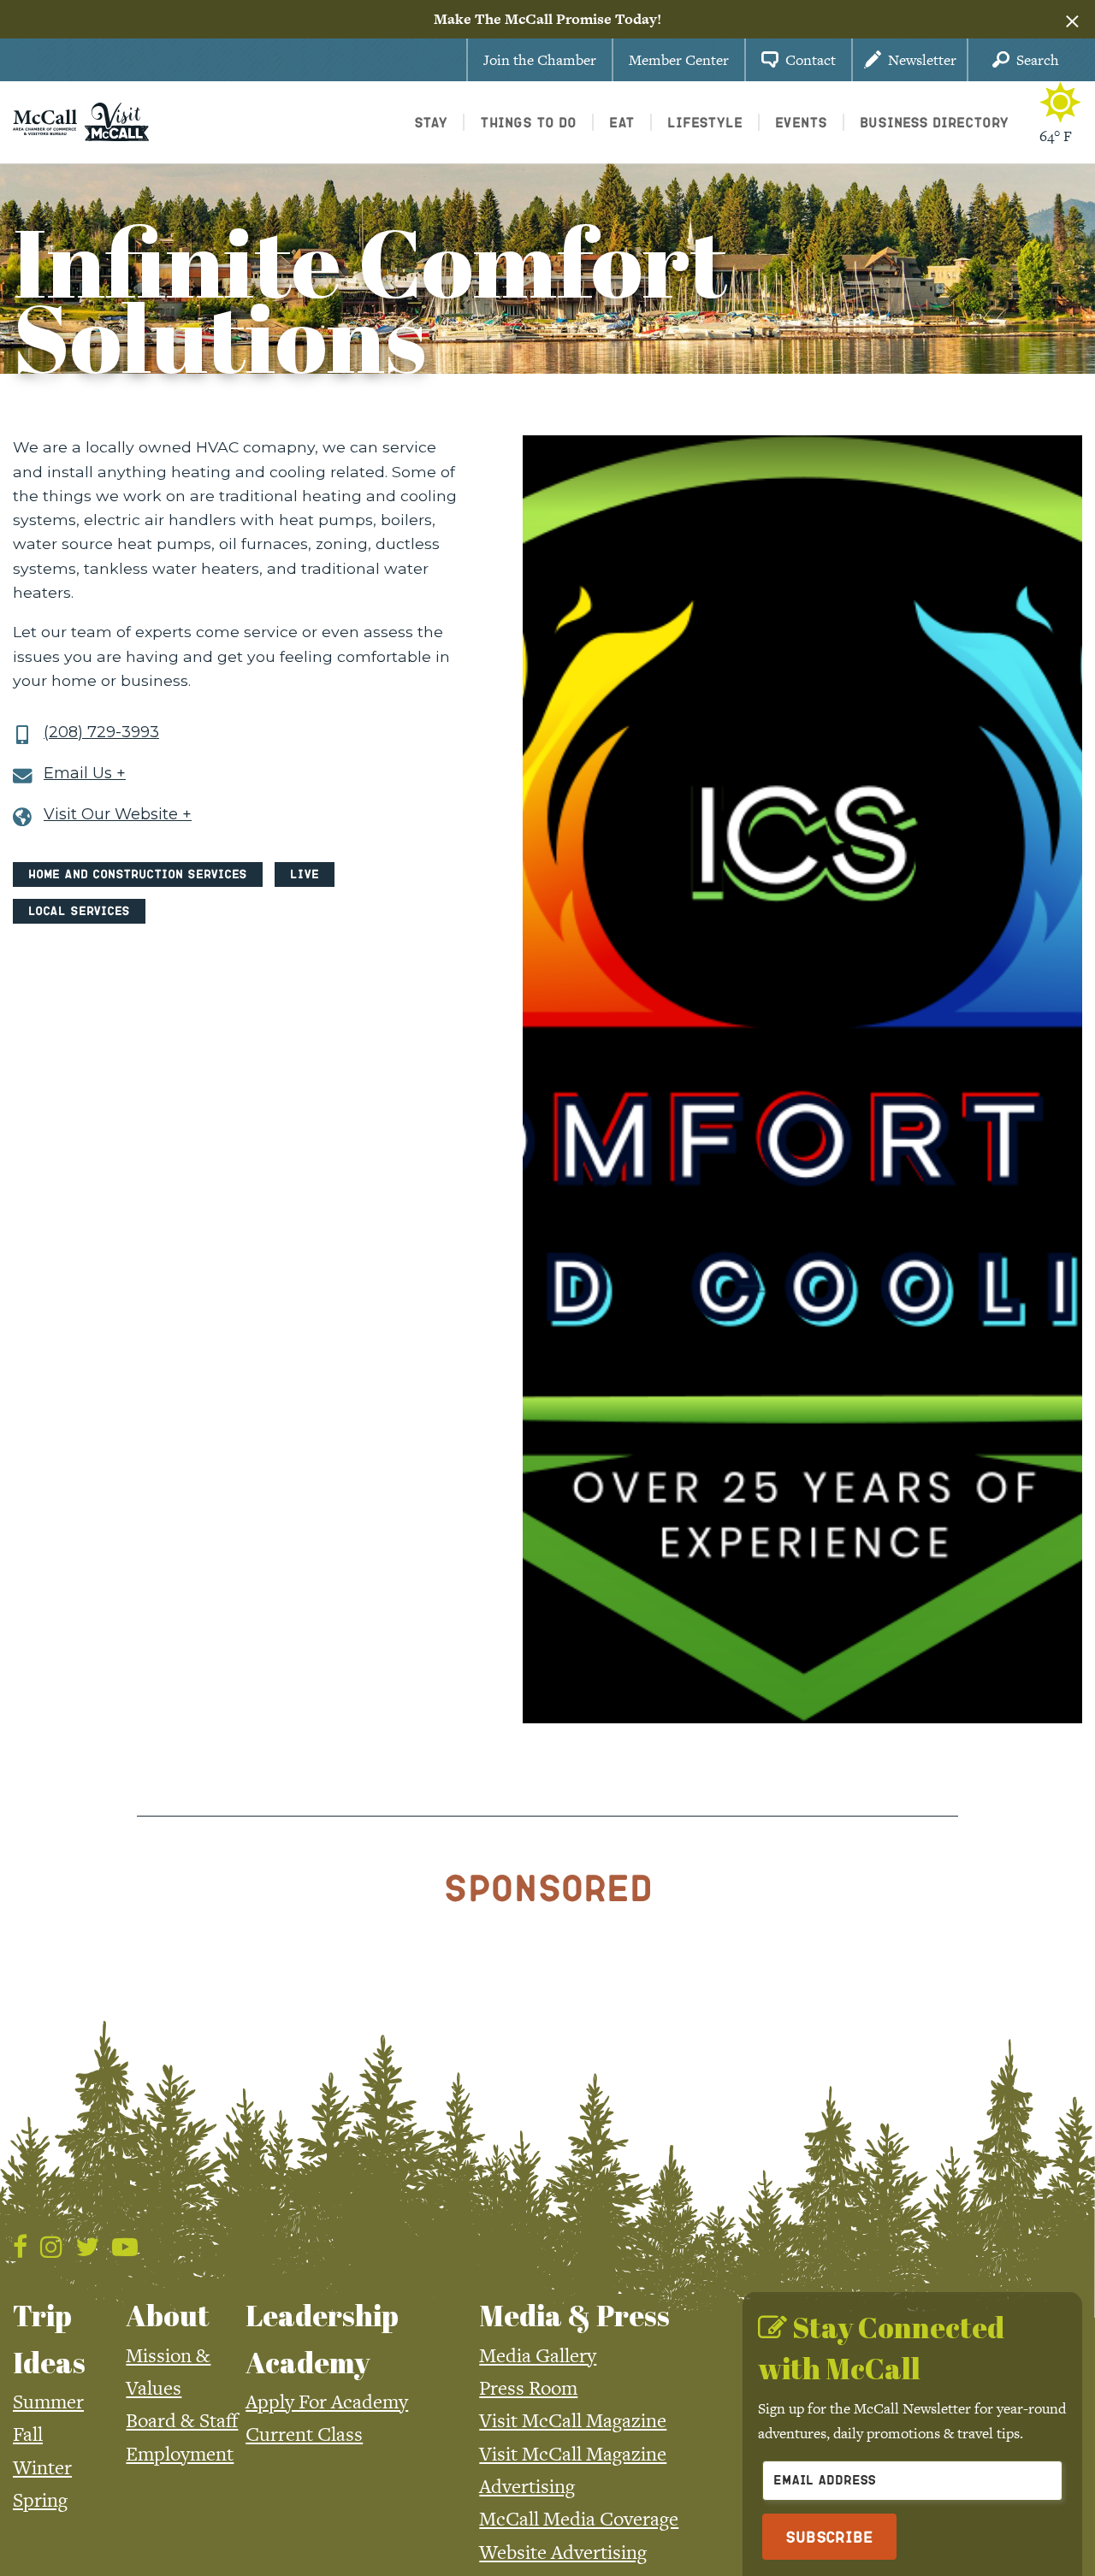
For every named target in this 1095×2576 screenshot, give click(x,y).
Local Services (79, 910)
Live (305, 874)
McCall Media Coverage (579, 2519)
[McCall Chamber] (45, 121)
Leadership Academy (322, 2338)
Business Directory (934, 122)
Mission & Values (168, 2372)
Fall (28, 2434)
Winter (42, 2467)
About (168, 2315)
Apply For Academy (327, 2402)
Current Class (304, 2434)
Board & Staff (182, 2420)
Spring (40, 2500)
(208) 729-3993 (101, 733)
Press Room (528, 2388)
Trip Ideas (49, 2338)
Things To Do (528, 122)
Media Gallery (538, 2355)
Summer (48, 2402)
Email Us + (85, 774)
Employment (180, 2454)
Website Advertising (563, 2552)
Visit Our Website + (118, 815)
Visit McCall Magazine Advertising (573, 2470)
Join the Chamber (540, 60)
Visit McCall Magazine (573, 2420)
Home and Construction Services (138, 874)
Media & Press (574, 2315)
